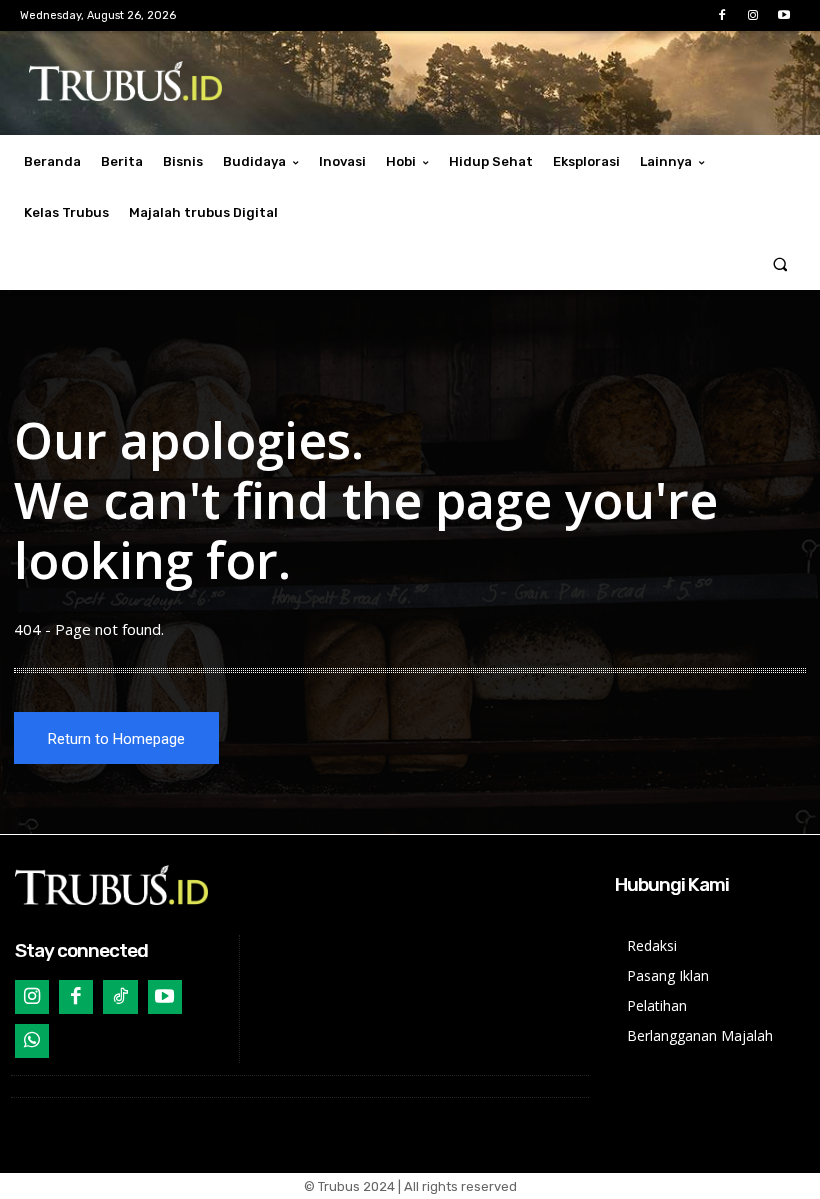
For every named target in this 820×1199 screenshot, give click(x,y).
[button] (780, 264)
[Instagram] (753, 15)
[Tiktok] (120, 997)
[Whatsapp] (32, 1041)
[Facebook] (721, 15)
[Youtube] (784, 15)
